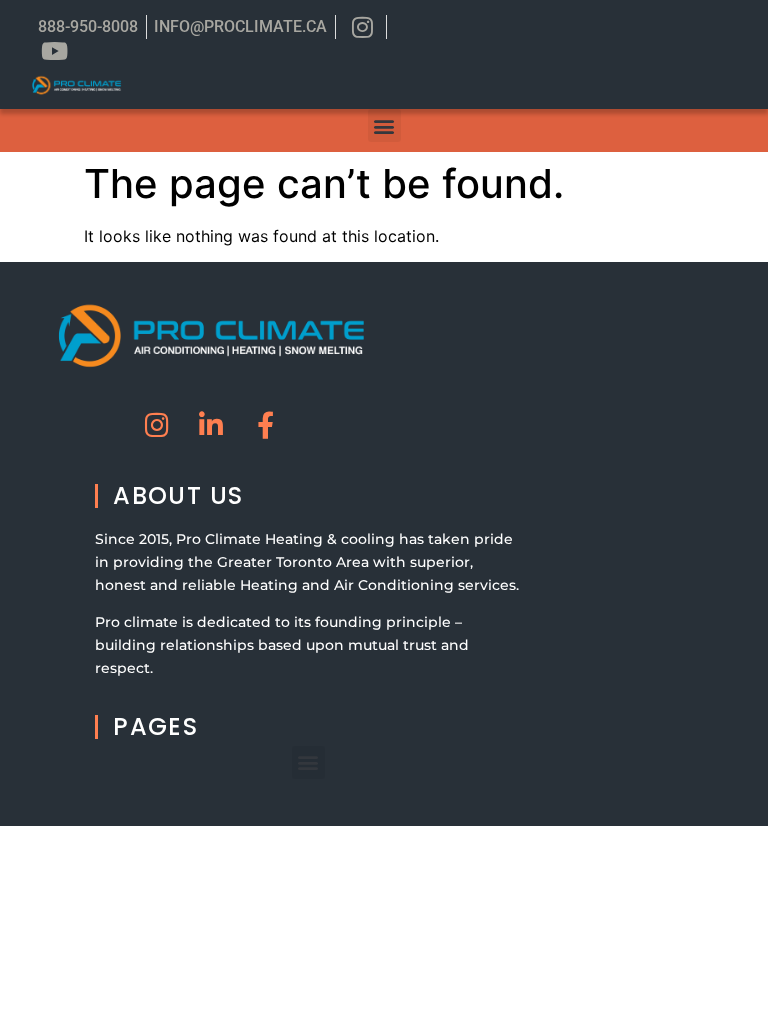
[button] (384, 125)
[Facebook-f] (265, 424)
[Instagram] (157, 424)
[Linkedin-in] (211, 424)
